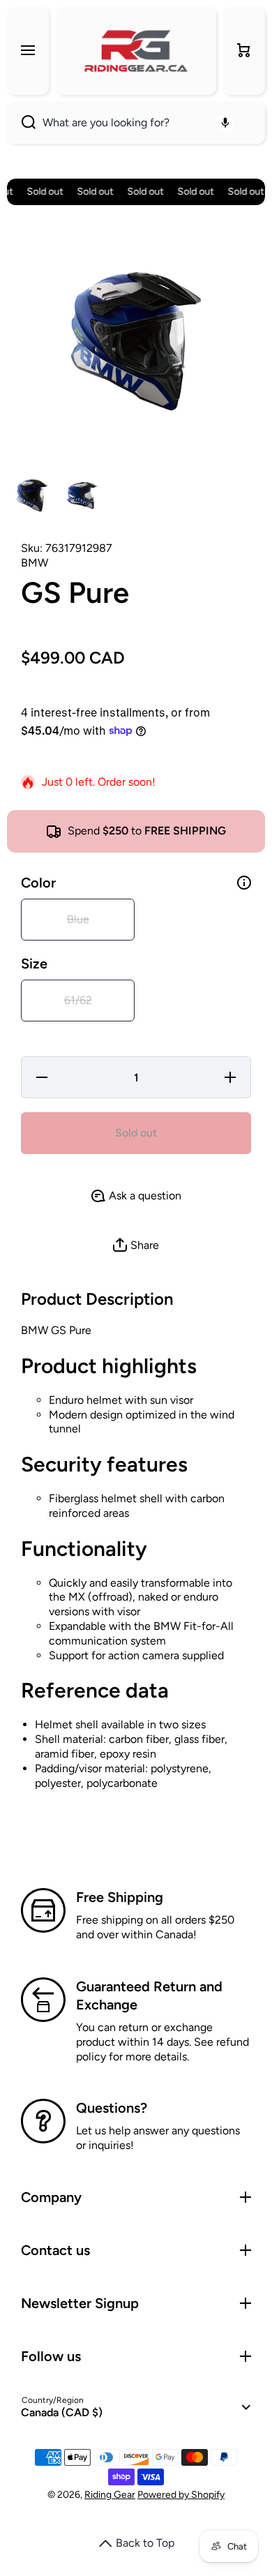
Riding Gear (110, 2495)
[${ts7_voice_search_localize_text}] (225, 123)
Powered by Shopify (181, 2495)
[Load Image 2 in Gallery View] (82, 495)
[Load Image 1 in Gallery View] (32, 495)
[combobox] (136, 123)
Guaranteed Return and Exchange (149, 1995)
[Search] (21, 123)
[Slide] (244, 883)
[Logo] (136, 51)
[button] (244, 51)
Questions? (112, 2108)
